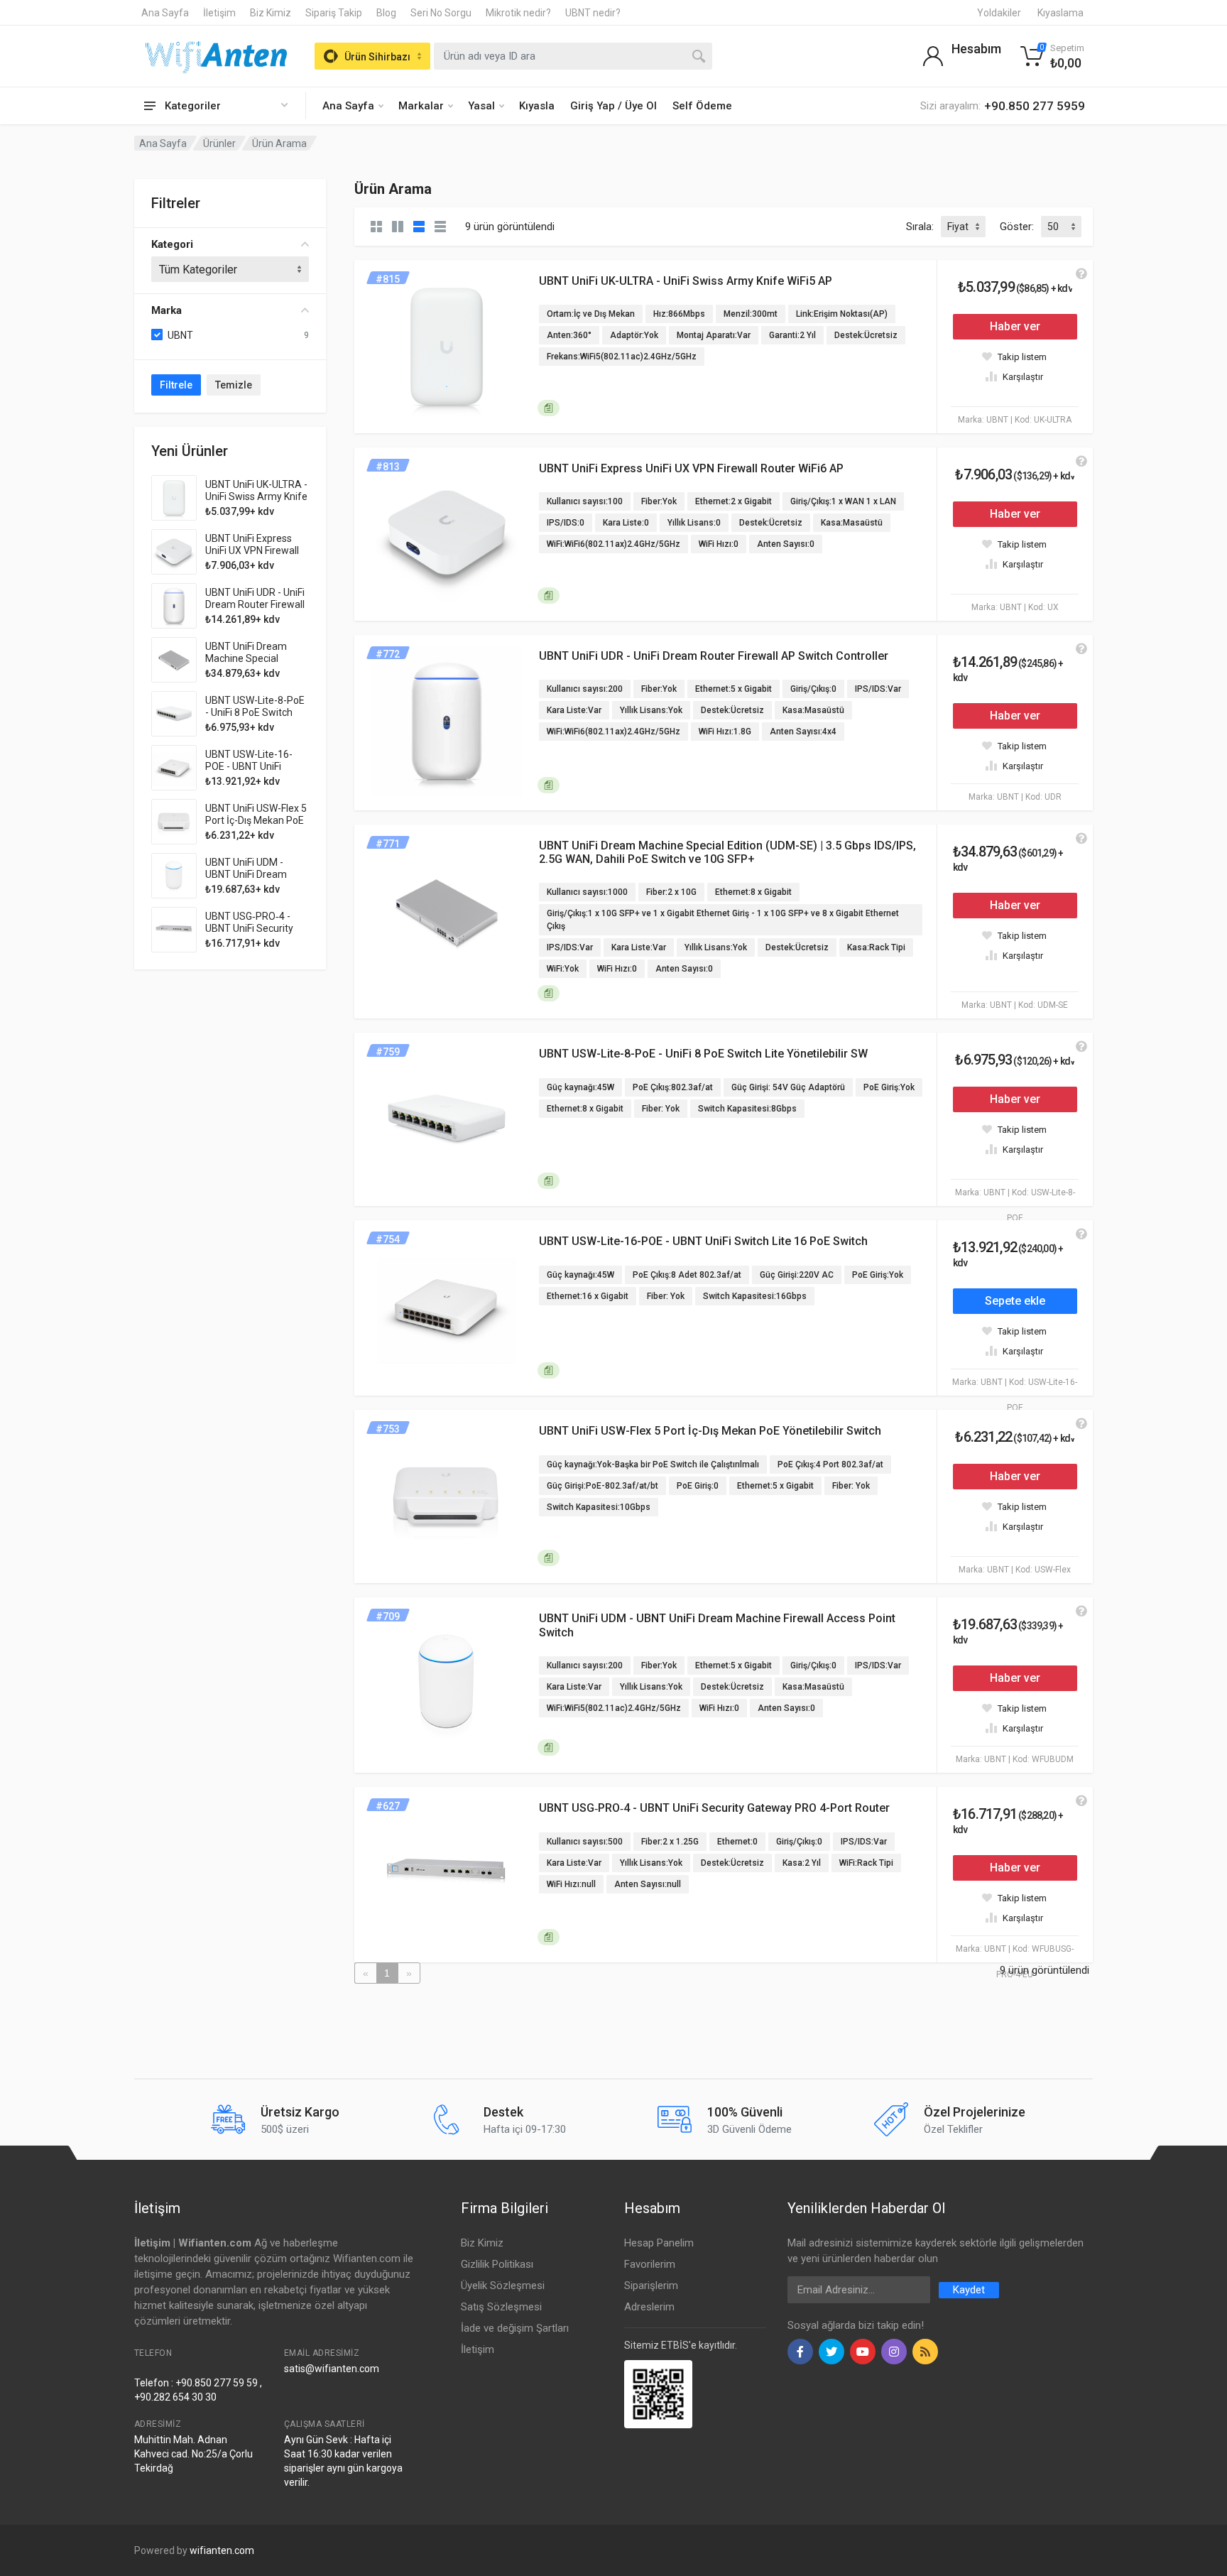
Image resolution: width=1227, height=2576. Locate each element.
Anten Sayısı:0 (786, 544)
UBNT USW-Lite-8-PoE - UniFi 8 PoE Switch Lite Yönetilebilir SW (255, 712)
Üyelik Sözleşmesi (503, 2286)
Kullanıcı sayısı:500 (585, 1842)
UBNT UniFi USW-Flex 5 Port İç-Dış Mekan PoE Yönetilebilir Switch (256, 820)
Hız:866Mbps (679, 314)
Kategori (172, 244)
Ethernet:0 (737, 1842)
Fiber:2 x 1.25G (670, 1842)
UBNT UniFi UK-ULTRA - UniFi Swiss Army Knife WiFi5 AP (256, 496)
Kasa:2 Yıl (802, 1863)
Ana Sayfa (165, 13)
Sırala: (920, 227)
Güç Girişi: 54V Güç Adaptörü (788, 1087)
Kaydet (969, 2290)
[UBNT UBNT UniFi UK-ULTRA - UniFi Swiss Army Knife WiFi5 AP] (174, 498)
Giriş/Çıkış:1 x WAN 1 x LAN (843, 501)
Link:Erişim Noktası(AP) (842, 314)
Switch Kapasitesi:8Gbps (747, 1109)
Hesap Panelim (659, 2243)
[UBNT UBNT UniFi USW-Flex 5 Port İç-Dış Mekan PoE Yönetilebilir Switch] (174, 822)
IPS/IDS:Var (878, 689)
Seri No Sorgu (441, 13)
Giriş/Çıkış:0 (813, 689)
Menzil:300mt (751, 314)
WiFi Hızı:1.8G (725, 732)
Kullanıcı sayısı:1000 (587, 892)
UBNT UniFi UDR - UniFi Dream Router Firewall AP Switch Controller (255, 604)
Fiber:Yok (659, 501)
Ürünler (219, 143)
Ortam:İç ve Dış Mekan (591, 314)
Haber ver (1015, 326)
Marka (167, 310)
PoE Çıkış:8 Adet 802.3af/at (687, 1275)
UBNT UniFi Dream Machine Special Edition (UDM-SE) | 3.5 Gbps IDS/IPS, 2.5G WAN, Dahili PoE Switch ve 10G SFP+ (727, 852)
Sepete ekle (1015, 1301)
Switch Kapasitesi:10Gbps (599, 1507)
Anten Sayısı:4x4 (803, 732)
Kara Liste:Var (574, 710)
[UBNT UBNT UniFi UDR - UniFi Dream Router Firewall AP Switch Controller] (174, 606)
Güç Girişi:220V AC (797, 1275)
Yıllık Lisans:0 (694, 523)
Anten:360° (569, 335)
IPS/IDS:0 (566, 523)
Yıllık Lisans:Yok (651, 710)
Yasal (481, 106)
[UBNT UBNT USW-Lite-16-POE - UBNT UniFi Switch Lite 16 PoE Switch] (174, 768)
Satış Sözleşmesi (501, 2307)
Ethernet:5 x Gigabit (734, 689)
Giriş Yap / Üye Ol (613, 106)
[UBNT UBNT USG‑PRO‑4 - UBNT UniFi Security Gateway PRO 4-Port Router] (174, 930)
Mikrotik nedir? (518, 13)
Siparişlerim (651, 2286)
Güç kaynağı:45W (580, 1087)
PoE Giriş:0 (698, 1486)
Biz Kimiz (271, 13)
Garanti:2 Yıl (792, 335)
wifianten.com (222, 2550)
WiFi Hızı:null (571, 1884)
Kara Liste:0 (626, 523)
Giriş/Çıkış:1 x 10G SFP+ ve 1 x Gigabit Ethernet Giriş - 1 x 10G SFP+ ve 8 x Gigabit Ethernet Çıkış (723, 920)
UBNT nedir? (593, 13)
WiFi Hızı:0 (719, 544)
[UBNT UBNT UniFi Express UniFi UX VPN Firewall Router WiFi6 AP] (174, 552)
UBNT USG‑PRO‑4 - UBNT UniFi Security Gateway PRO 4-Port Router (251, 934)
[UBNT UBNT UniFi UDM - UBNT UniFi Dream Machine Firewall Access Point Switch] (174, 876)
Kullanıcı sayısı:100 (585, 501)
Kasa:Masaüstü (852, 523)
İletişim (219, 13)
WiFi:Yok (563, 969)
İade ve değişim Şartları (515, 2328)
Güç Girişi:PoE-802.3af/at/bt (602, 1486)
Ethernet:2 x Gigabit (734, 501)
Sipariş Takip (334, 13)
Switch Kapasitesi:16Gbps (755, 1296)
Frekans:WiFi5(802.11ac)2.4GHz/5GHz (622, 357)
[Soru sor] (1081, 274)
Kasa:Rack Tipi (876, 947)
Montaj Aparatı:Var (714, 335)
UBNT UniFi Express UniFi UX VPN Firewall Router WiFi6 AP (252, 550)
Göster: (1017, 227)
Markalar (421, 106)
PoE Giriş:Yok (889, 1087)
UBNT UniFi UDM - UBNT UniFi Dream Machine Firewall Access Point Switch (251, 880)
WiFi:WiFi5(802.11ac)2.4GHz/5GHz (614, 1708)
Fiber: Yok (661, 1109)
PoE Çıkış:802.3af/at (673, 1087)
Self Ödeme (702, 106)
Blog (386, 13)
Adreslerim (649, 2307)
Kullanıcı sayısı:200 (585, 689)
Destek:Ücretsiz (866, 335)
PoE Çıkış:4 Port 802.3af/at (830, 1464)
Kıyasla (537, 106)
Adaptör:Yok (634, 335)
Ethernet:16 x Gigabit (588, 1296)
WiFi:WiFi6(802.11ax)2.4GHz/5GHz (613, 544)
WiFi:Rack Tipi (866, 1863)
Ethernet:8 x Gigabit (753, 892)
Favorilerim (650, 2264)
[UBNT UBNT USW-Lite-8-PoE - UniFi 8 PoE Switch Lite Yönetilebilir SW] (174, 714)
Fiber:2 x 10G (671, 892)
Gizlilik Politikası (497, 2264)
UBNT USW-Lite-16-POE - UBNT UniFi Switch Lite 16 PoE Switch (249, 772)
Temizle (234, 385)
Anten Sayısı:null (648, 1884)
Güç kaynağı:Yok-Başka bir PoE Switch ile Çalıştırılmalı (653, 1464)
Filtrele (176, 385)
